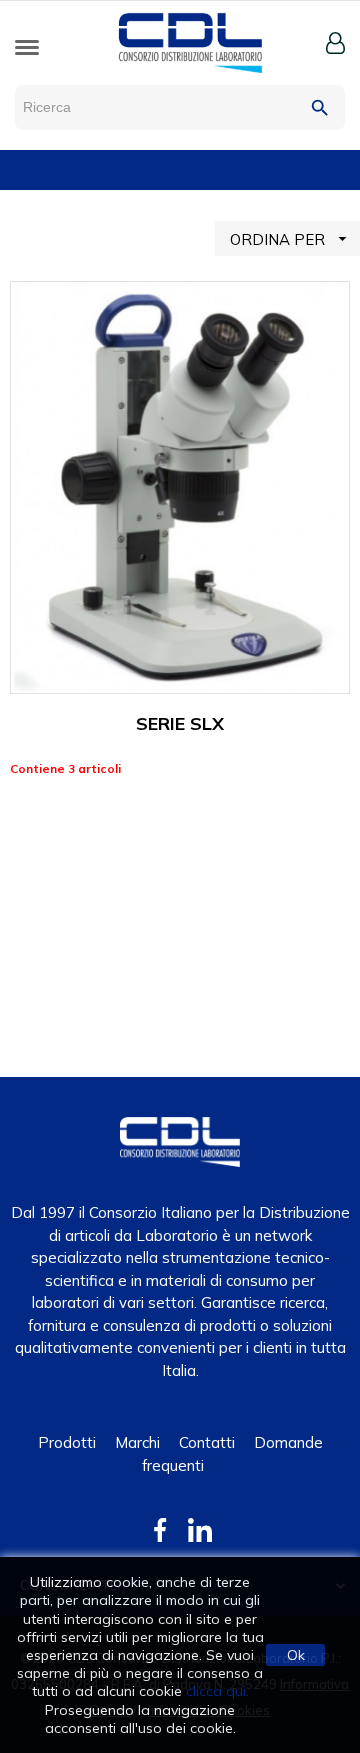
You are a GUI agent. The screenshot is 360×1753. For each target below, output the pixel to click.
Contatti (207, 1442)
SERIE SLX (180, 723)
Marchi (137, 1442)
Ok (296, 1655)
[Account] (335, 43)
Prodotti (67, 1442)
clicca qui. (217, 1691)
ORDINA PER (291, 239)
